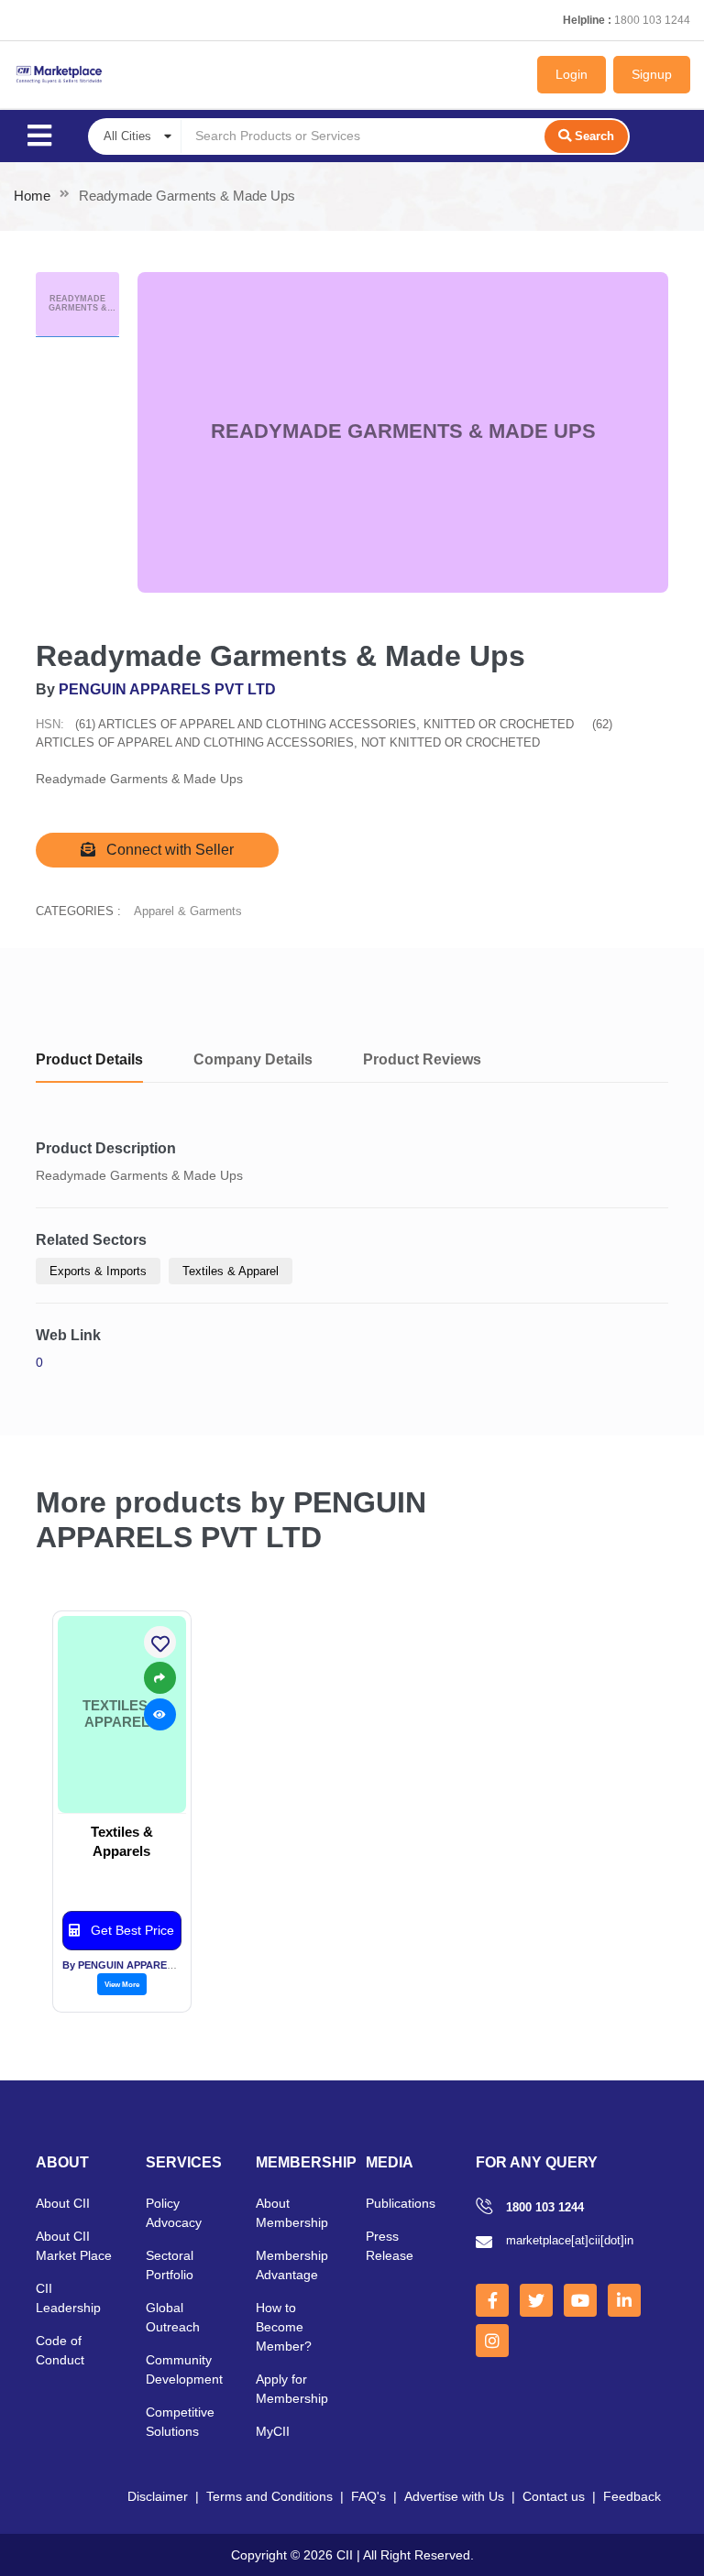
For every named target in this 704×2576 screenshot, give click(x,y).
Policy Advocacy (174, 2213)
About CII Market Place (74, 2246)
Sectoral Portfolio (170, 2265)
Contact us (554, 2496)
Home (32, 196)
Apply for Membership (292, 2389)
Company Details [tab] (253, 1059)
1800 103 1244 (652, 20)
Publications (401, 2203)
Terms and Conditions (269, 2496)
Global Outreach (173, 2317)
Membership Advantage (292, 2265)
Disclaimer (158, 2496)
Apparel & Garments (188, 911)
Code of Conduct (60, 2350)
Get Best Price (131, 1930)
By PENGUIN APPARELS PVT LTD (143, 1965)
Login (572, 74)
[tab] (77, 305)
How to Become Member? (284, 2327)
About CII (63, 2203)
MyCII (273, 2431)
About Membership (292, 2213)
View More (122, 1984)
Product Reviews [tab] (422, 1059)
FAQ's (368, 2496)
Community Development (184, 2369)
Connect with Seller (168, 850)
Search (594, 136)
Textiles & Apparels (122, 1841)
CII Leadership (68, 2298)
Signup (652, 74)
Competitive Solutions (180, 2422)
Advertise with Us (454, 2496)
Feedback (632, 2496)
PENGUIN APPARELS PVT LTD (167, 689)
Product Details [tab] (89, 1059)
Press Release (390, 2246)
